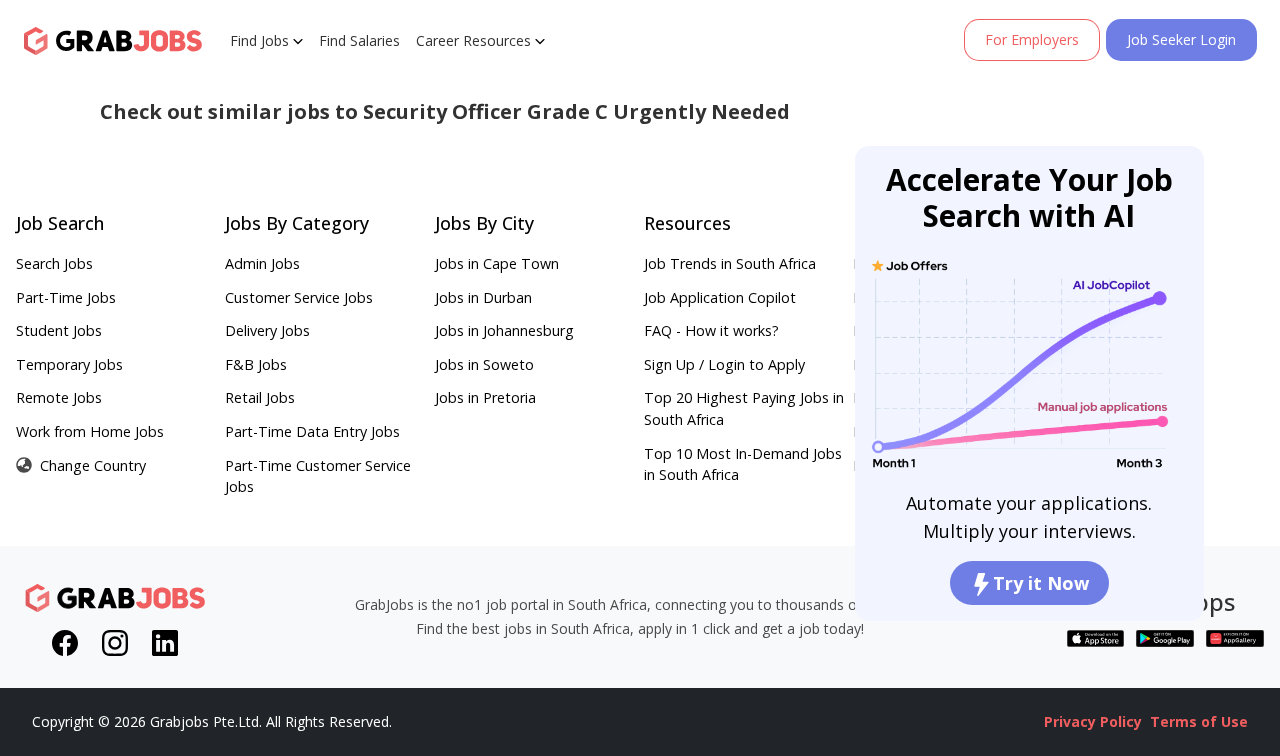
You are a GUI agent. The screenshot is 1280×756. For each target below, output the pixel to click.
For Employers (1032, 39)
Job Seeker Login (1181, 39)
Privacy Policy (1093, 721)
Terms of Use (1199, 721)
